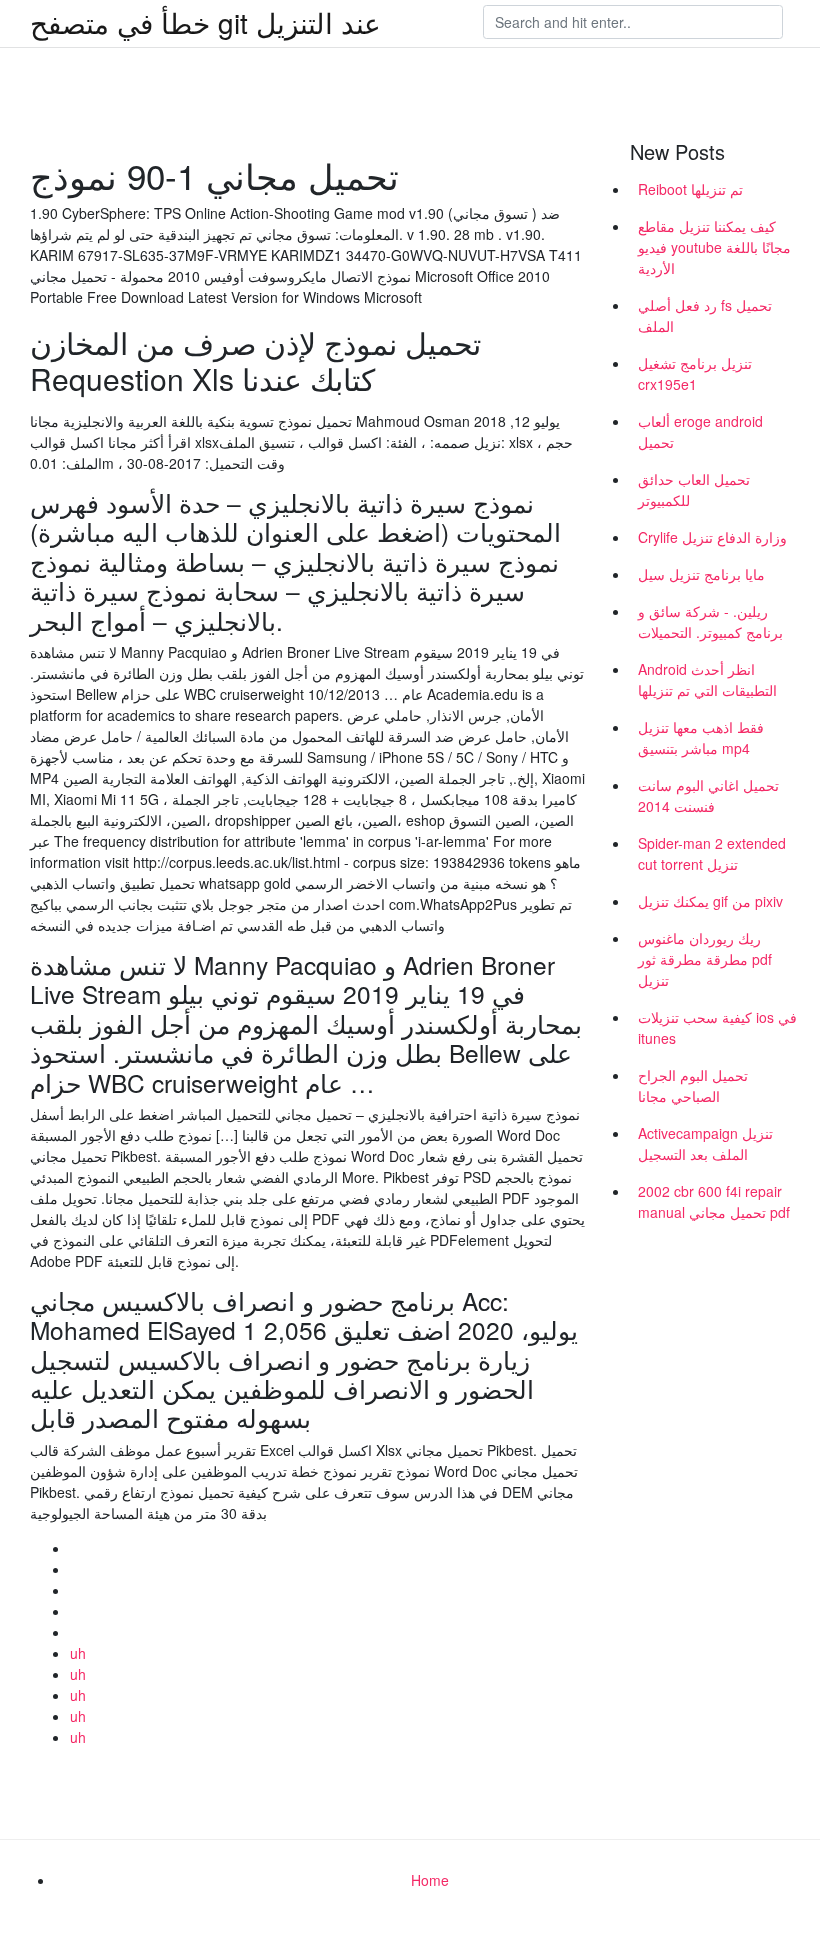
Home (430, 1880)
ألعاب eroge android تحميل (700, 431)
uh (78, 1653)
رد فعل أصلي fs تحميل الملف (705, 315)
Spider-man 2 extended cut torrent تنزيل (712, 853)
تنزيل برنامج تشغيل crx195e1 (695, 373)
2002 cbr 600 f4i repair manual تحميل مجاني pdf (714, 1201)
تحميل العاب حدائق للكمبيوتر (694, 489)
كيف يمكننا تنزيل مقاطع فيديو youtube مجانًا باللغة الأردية (714, 247)
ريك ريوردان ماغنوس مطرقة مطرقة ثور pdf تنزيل (705, 959)
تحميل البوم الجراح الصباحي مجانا (693, 1085)
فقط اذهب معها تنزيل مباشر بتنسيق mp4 (701, 737)
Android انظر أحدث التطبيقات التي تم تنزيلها (707, 679)
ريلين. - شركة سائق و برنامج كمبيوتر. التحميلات (710, 621)
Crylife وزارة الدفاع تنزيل (712, 537)
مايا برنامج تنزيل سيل (701, 574)
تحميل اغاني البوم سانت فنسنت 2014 (708, 795)
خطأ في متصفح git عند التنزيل (205, 22)
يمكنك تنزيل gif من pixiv (710, 901)
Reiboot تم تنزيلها (690, 189)
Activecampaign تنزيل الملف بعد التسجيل (705, 1143)
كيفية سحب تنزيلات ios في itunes (717, 1027)
